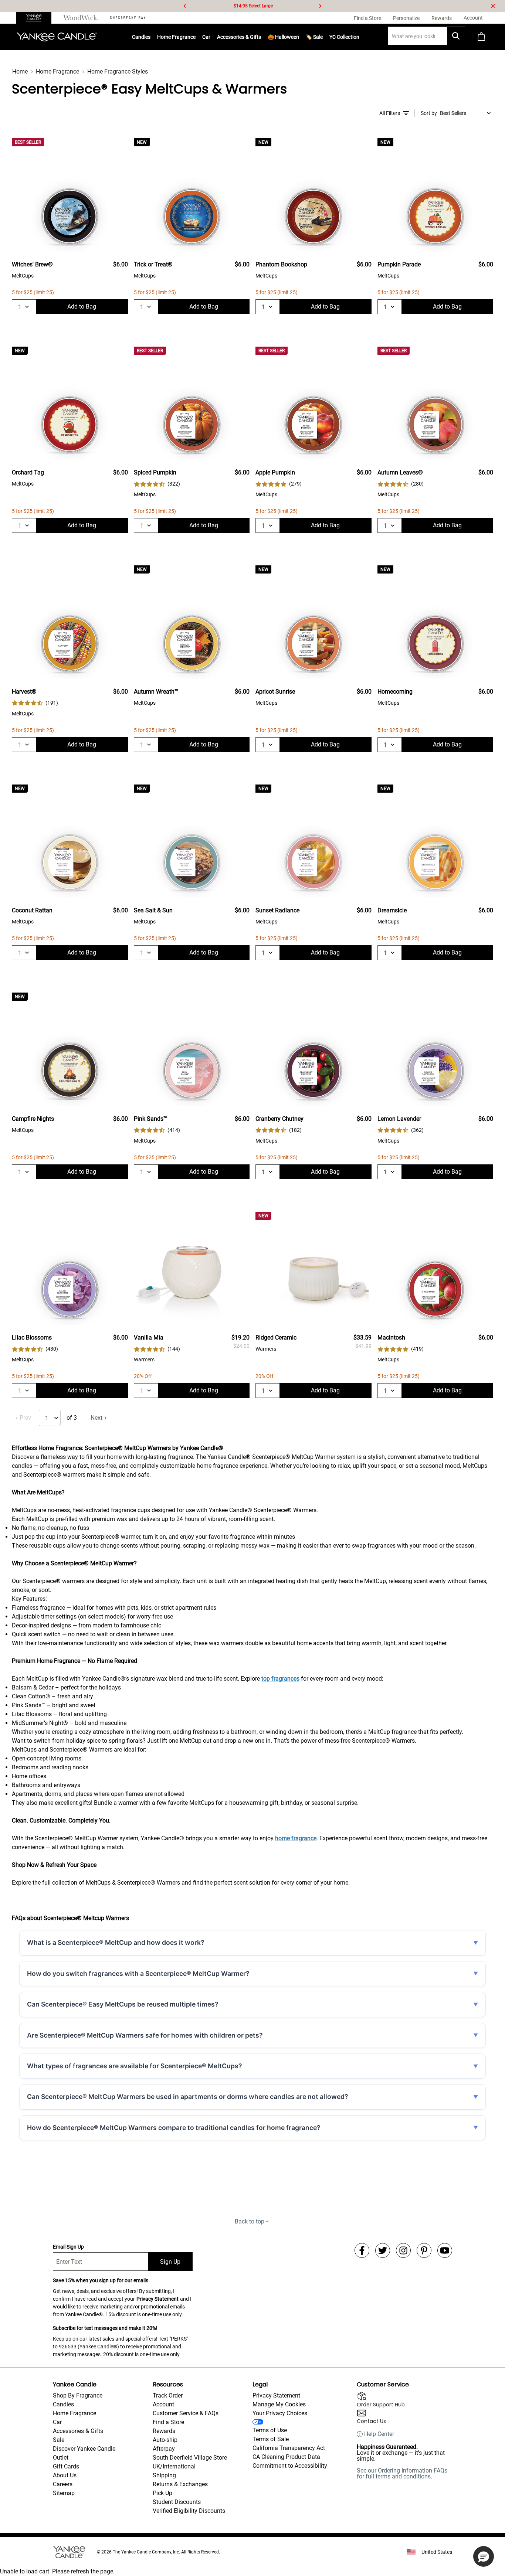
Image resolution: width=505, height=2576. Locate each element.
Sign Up (170, 2262)
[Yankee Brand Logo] (57, 37)
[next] (320, 6)
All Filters (390, 113)
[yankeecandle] (37, 18)
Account (163, 2404)
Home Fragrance (176, 37)
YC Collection (344, 37)
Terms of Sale (271, 2439)
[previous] (185, 6)
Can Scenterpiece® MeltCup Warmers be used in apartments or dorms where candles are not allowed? (188, 2097)
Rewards (164, 2431)
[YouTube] (445, 2250)
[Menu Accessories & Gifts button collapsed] (261, 37)
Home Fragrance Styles (118, 72)
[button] (484, 2556)
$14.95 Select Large (253, 6)
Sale (59, 2440)
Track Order (168, 2395)
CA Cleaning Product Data (286, 2457)
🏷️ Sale (314, 37)
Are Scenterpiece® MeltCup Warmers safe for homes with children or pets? (145, 2035)
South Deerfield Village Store (190, 2458)
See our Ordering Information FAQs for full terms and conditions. (402, 2473)
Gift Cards (66, 2466)
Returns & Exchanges (180, 2484)
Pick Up (162, 2493)
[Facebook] (362, 2250)
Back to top (250, 2221)
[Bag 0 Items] (481, 37)
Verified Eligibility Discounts (189, 2511)
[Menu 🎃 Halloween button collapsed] (299, 37)
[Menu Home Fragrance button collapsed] (196, 37)
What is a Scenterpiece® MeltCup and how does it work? (116, 1942)
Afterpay (164, 2449)
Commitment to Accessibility (290, 2466)
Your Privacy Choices (280, 2413)
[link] (157, 484)
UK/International (174, 2466)
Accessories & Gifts (239, 37)
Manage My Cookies (279, 2404)
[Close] (493, 6)
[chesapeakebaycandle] (128, 18)
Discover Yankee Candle (84, 2449)
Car (57, 2422)
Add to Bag (82, 307)
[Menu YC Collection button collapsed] (359, 37)
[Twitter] (383, 2250)
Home (20, 72)
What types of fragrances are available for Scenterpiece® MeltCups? (135, 2066)
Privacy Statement (157, 2299)
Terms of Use (270, 2430)
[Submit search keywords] (456, 36)
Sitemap (64, 2493)
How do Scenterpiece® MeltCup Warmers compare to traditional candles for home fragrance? (174, 2128)
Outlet (61, 2458)
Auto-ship (165, 2440)
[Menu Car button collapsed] (210, 37)
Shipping (164, 2475)
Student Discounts (177, 2502)
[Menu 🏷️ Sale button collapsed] (323, 37)
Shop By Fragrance (78, 2395)
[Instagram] (403, 2250)
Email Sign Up (68, 2247)
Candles (141, 37)
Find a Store (168, 2422)
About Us (65, 2475)
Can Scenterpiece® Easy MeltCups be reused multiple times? (123, 2004)
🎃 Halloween (283, 37)
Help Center (379, 2434)
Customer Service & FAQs (186, 2413)
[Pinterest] (424, 2250)
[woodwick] (81, 18)
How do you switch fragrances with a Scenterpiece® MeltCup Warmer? (138, 1973)
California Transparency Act (289, 2448)
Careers (63, 2484)
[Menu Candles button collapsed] (150, 37)
